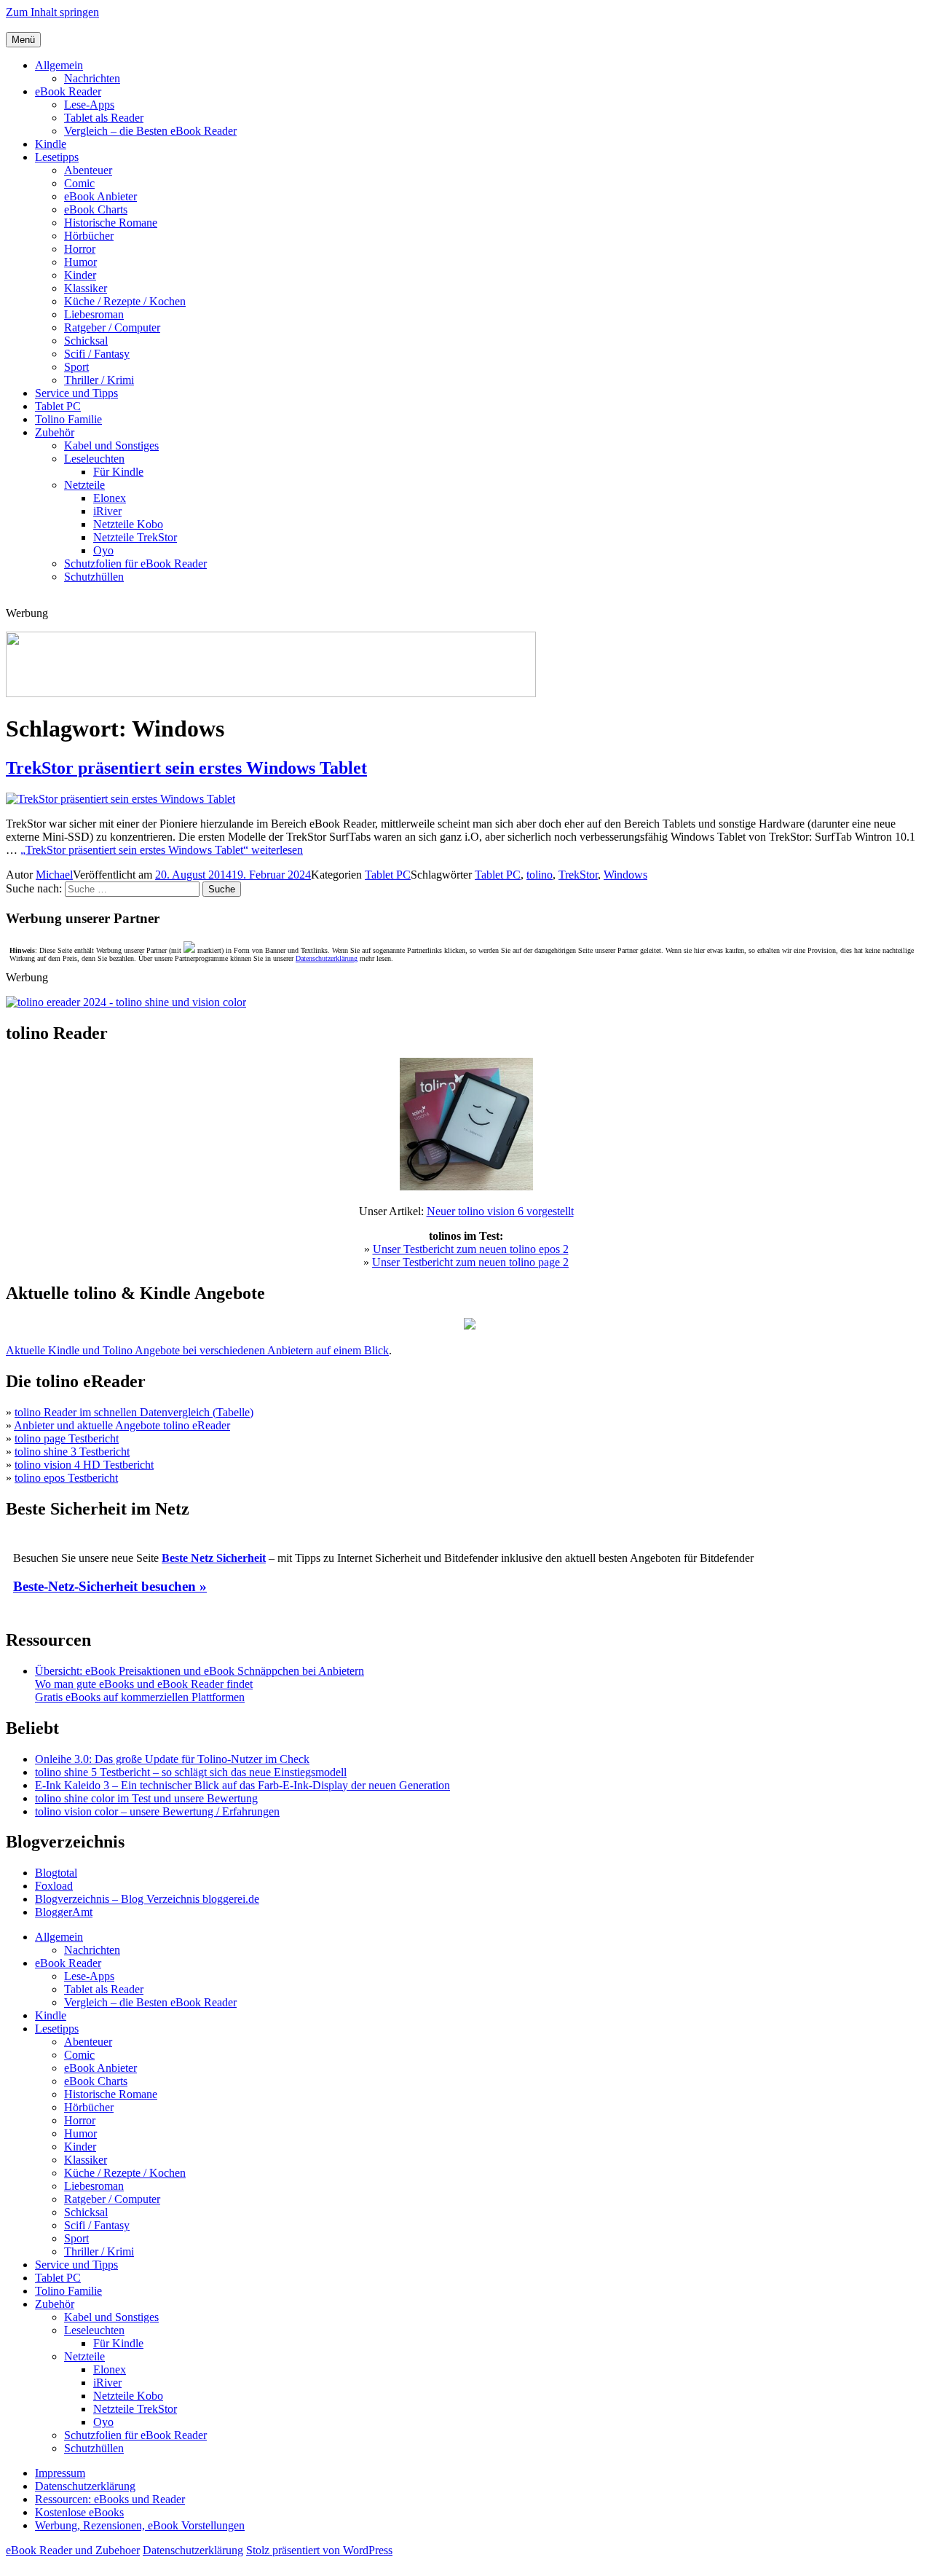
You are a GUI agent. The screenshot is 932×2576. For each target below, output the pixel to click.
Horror (80, 249)
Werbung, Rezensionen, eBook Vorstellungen (140, 2525)
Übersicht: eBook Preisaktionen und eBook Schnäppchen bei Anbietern (200, 1671)
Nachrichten (92, 78)
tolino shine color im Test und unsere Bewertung (146, 1798)
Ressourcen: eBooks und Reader (110, 2499)
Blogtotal (56, 1873)
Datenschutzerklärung (327, 958)
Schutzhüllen (94, 577)
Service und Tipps (76, 393)
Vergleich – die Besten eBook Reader (150, 131)
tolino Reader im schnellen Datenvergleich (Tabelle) (134, 1412)
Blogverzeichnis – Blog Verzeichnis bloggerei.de (147, 1899)
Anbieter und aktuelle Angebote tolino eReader (122, 1425)
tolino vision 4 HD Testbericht (84, 1465)
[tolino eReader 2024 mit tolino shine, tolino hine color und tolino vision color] (126, 1002)
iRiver (107, 511)
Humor (80, 262)
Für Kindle (118, 472)
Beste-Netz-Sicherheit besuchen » (110, 1586)
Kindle (51, 144)
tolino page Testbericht (67, 1438)
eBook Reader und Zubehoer (73, 2550)
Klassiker (86, 288)
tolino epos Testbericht (66, 1478)
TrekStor (578, 875)
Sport (76, 367)
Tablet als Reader (104, 118)
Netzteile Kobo (128, 524)
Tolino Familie (68, 419)
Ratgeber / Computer (112, 327)
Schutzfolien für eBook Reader (135, 563)
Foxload (54, 1886)
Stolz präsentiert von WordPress (319, 2550)
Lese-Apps (89, 105)
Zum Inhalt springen (52, 12)
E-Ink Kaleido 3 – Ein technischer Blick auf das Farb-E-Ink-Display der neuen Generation (242, 1785)
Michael (54, 875)
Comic (79, 183)
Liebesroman (94, 314)
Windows (625, 875)
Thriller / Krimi (99, 380)
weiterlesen (162, 850)
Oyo (103, 550)
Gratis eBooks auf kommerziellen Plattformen (140, 1697)
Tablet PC (58, 406)
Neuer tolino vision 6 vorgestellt (500, 1211)
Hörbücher (89, 236)
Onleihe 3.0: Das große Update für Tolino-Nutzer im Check (172, 1759)
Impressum (60, 2473)
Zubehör (55, 432)
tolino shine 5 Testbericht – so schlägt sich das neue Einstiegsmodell (191, 1772)
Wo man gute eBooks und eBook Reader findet (144, 1684)
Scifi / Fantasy (97, 354)
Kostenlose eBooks (79, 2512)
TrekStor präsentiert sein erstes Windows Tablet (186, 768)
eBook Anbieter (100, 196)
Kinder (80, 275)
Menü (23, 40)
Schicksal (86, 341)
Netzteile (84, 485)
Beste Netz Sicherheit (214, 1558)
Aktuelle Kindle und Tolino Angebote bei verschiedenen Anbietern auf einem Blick (197, 1350)
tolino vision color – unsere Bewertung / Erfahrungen (157, 1811)
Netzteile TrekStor (135, 537)
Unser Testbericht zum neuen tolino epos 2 (471, 1249)
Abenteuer (88, 170)
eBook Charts (96, 209)
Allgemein (59, 65)
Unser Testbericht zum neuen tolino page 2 (470, 1262)
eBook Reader (68, 91)
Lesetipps (57, 157)
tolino (540, 875)
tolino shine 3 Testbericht (72, 1452)
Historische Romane (111, 223)
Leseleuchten (94, 459)
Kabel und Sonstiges (111, 445)
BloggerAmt (64, 1912)
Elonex (110, 498)
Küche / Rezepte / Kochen (125, 301)
